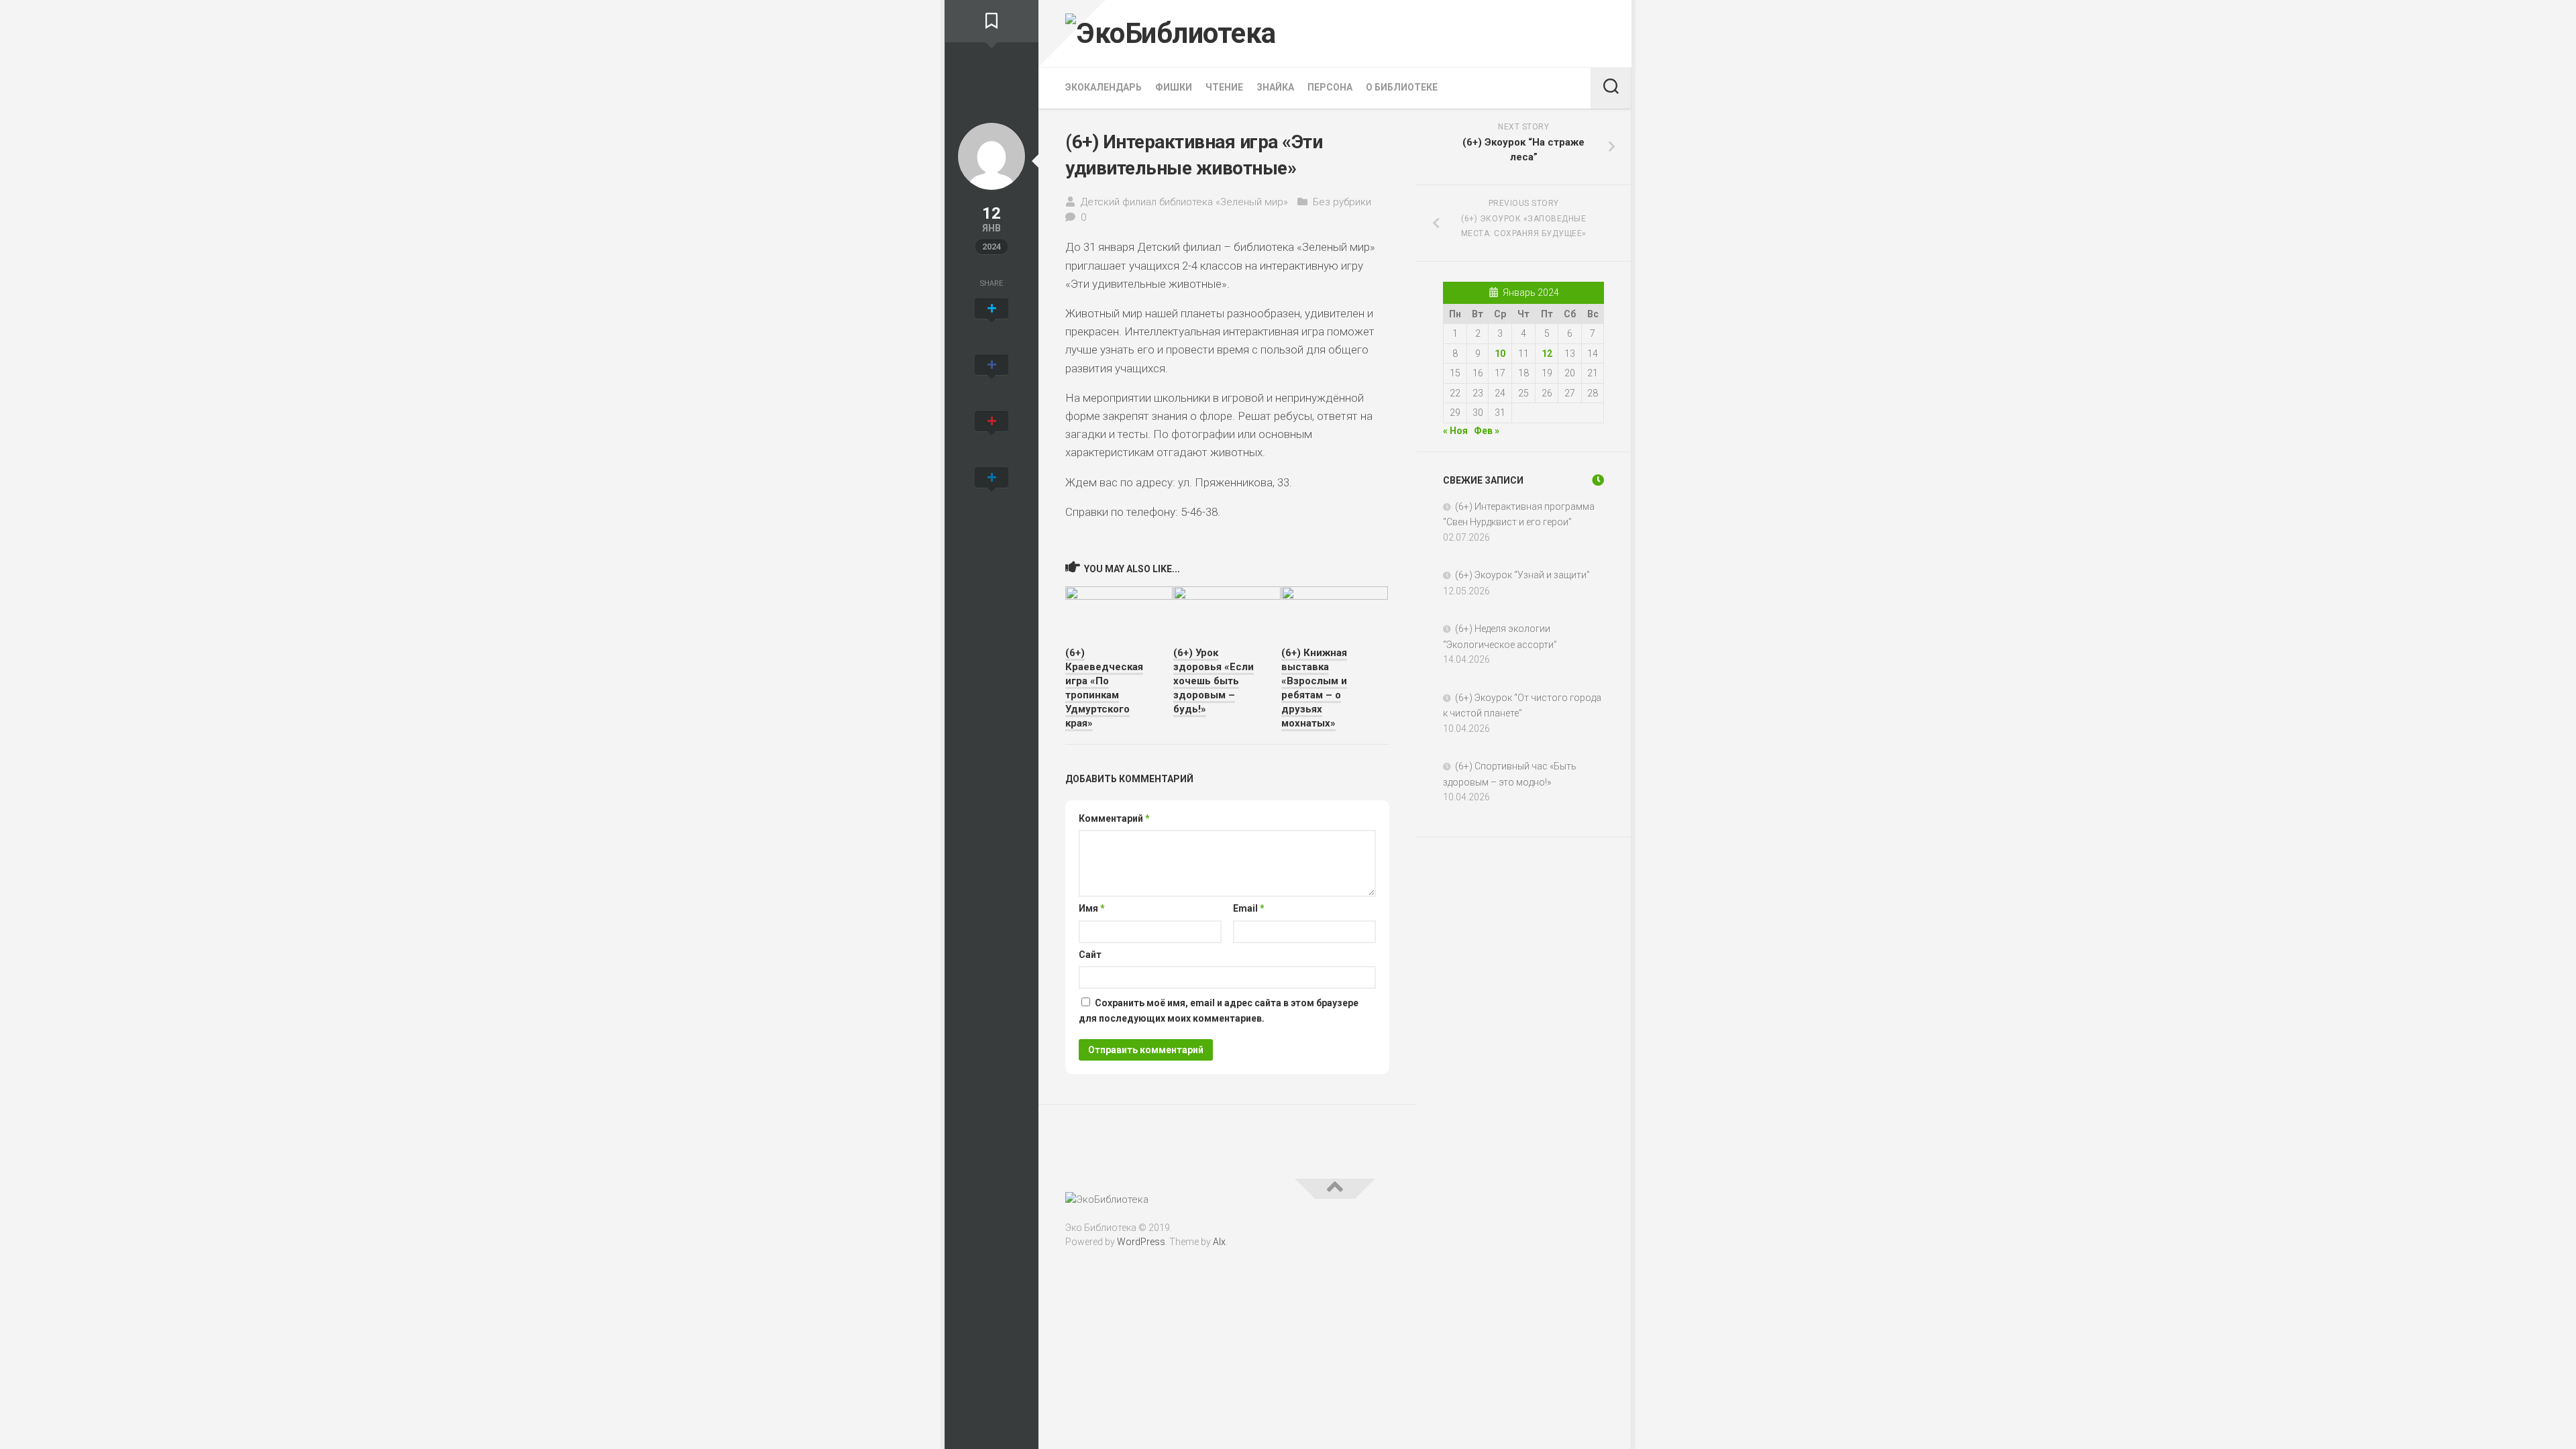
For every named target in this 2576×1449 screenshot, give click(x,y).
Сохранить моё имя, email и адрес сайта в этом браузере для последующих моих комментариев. (1219, 1011)
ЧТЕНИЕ (1224, 87)
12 (1547, 354)
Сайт (1090, 955)
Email (1249, 908)
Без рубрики (1342, 202)
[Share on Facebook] (991, 380)
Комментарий (1114, 818)
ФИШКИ (1174, 87)
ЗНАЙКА (1275, 87)
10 (1500, 354)
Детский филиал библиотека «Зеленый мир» (1184, 202)
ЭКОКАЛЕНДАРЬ (1104, 87)
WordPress (1141, 1242)
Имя (1092, 908)
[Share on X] (991, 323)
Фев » (1487, 431)
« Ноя (1455, 431)
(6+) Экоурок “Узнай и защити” (1522, 575)
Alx (1219, 1242)
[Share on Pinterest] (991, 436)
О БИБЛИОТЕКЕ (1402, 87)
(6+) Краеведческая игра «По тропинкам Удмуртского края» (1104, 688)
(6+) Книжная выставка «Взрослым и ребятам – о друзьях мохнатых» (1314, 688)
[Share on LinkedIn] (991, 492)
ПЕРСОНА (1330, 87)
